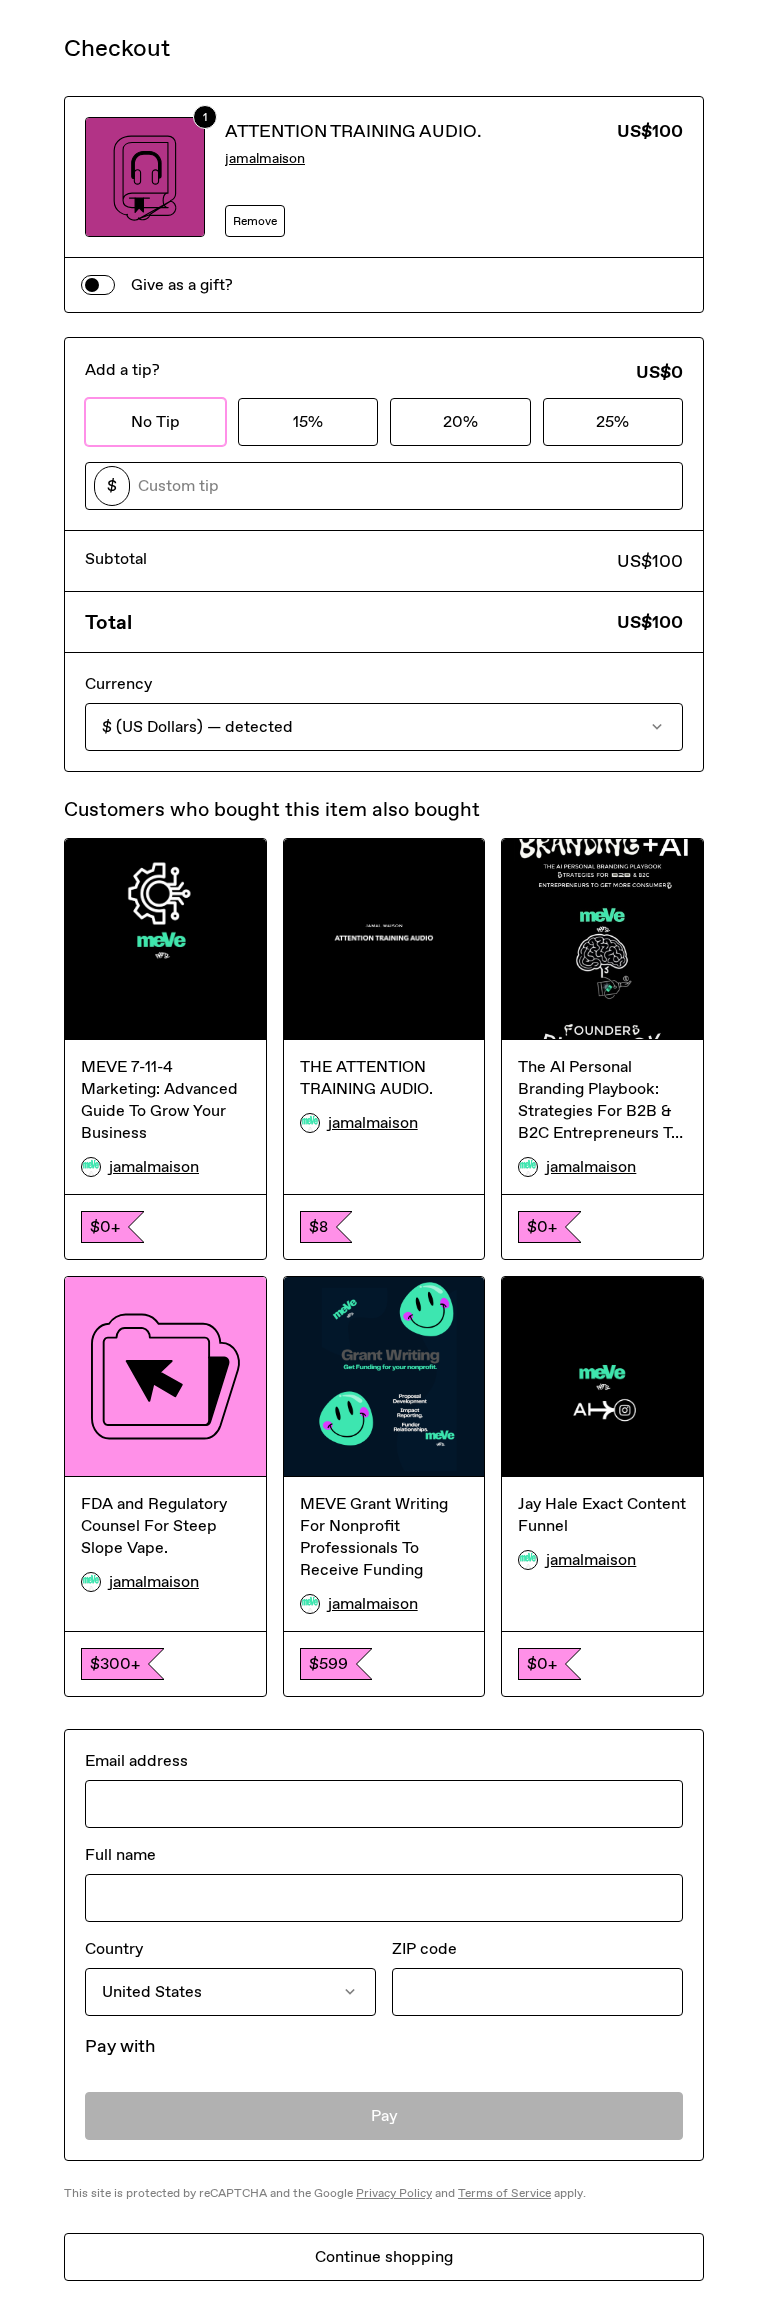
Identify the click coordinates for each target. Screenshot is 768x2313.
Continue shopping (384, 2256)
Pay (384, 2115)
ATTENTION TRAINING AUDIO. (353, 131)
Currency (118, 683)
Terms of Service (504, 2193)
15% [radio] (308, 421)
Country (114, 1948)
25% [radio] (612, 421)
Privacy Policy (394, 2193)
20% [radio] (460, 421)
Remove (255, 221)
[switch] (98, 285)
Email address (136, 1760)
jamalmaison (265, 158)
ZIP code (424, 1948)
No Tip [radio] (155, 421)
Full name (120, 1854)
